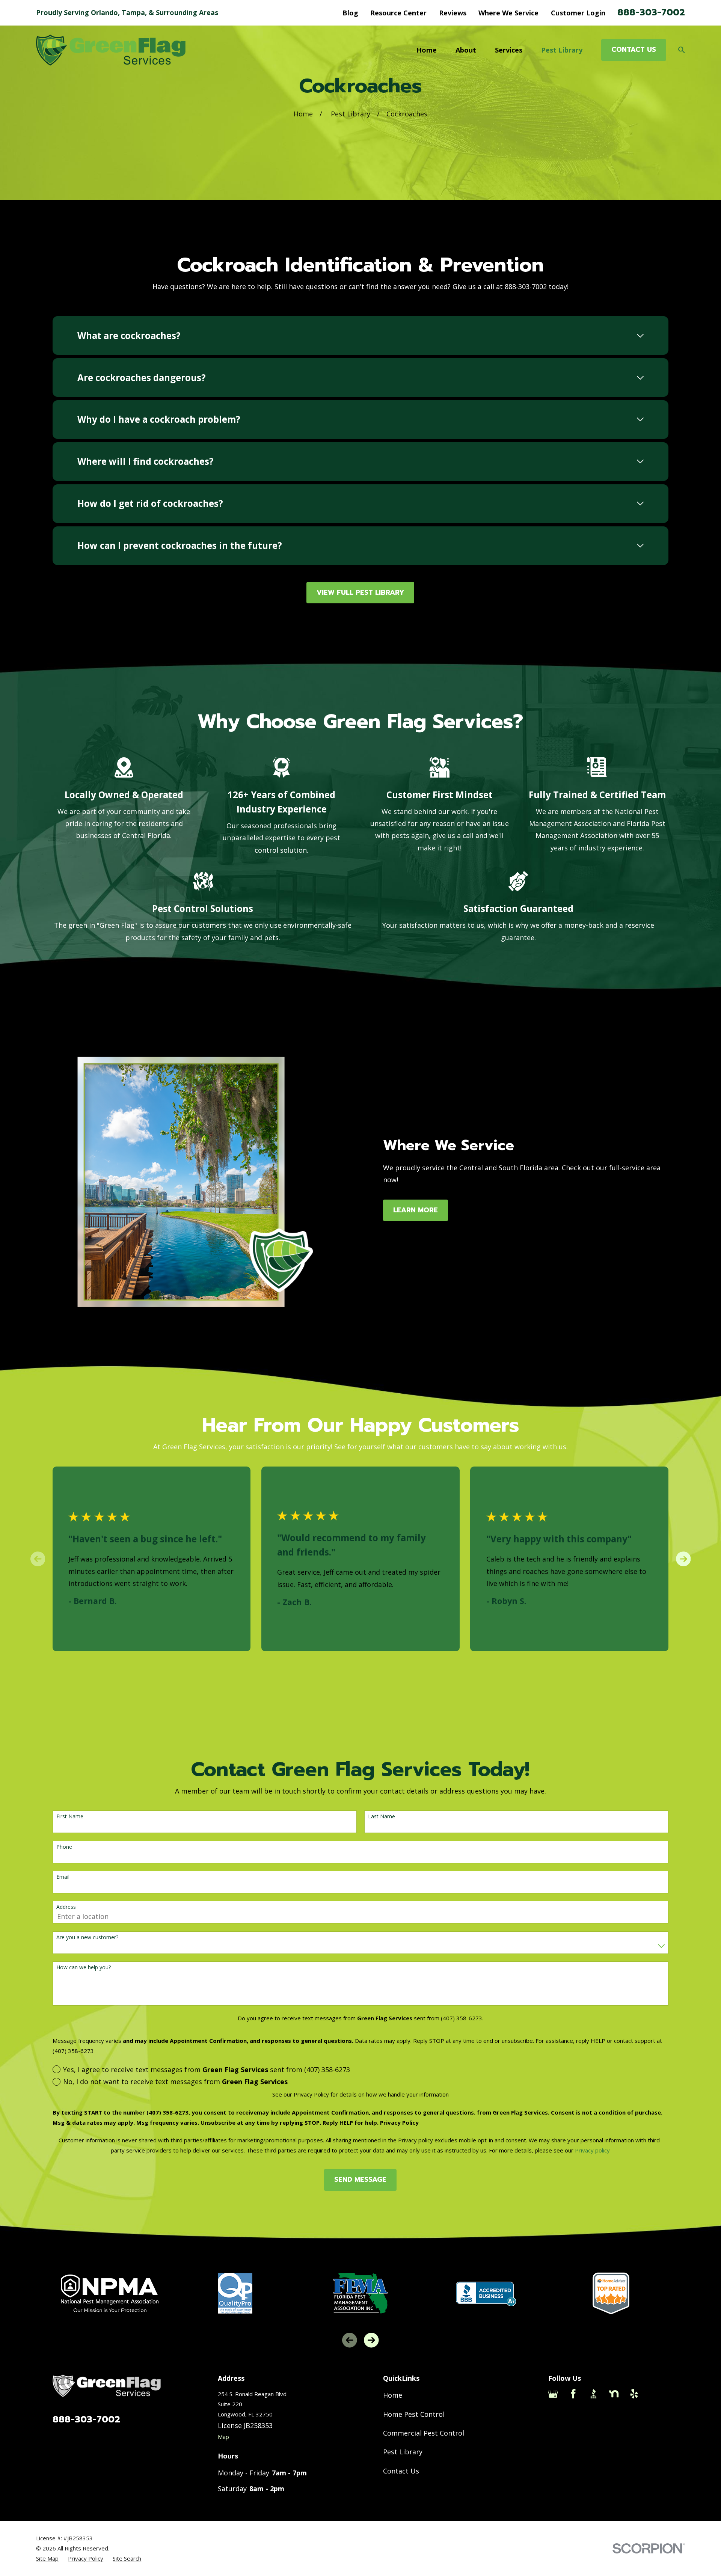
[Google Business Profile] (553, 2394)
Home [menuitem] (427, 50)
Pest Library (403, 2452)
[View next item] (683, 1559)
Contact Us (401, 2471)
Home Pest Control (414, 2414)
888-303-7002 (651, 12)
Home (393, 2395)
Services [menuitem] (509, 50)
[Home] (111, 50)
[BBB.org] (594, 2394)
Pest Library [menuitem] (562, 50)
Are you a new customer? (87, 1938)
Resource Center (398, 13)
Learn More (416, 1210)
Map (223, 2437)
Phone (64, 1847)
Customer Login (578, 13)
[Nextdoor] (614, 2394)
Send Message (360, 2180)
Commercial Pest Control (424, 2433)
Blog (350, 13)
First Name (70, 1817)
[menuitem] (47, 2559)
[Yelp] (634, 2394)
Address (66, 1907)
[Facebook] (573, 2394)
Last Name (382, 1817)
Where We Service (508, 13)
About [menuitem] (466, 50)
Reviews (453, 13)
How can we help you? (84, 1968)
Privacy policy (592, 2150)
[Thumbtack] (654, 2394)
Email (63, 1877)
